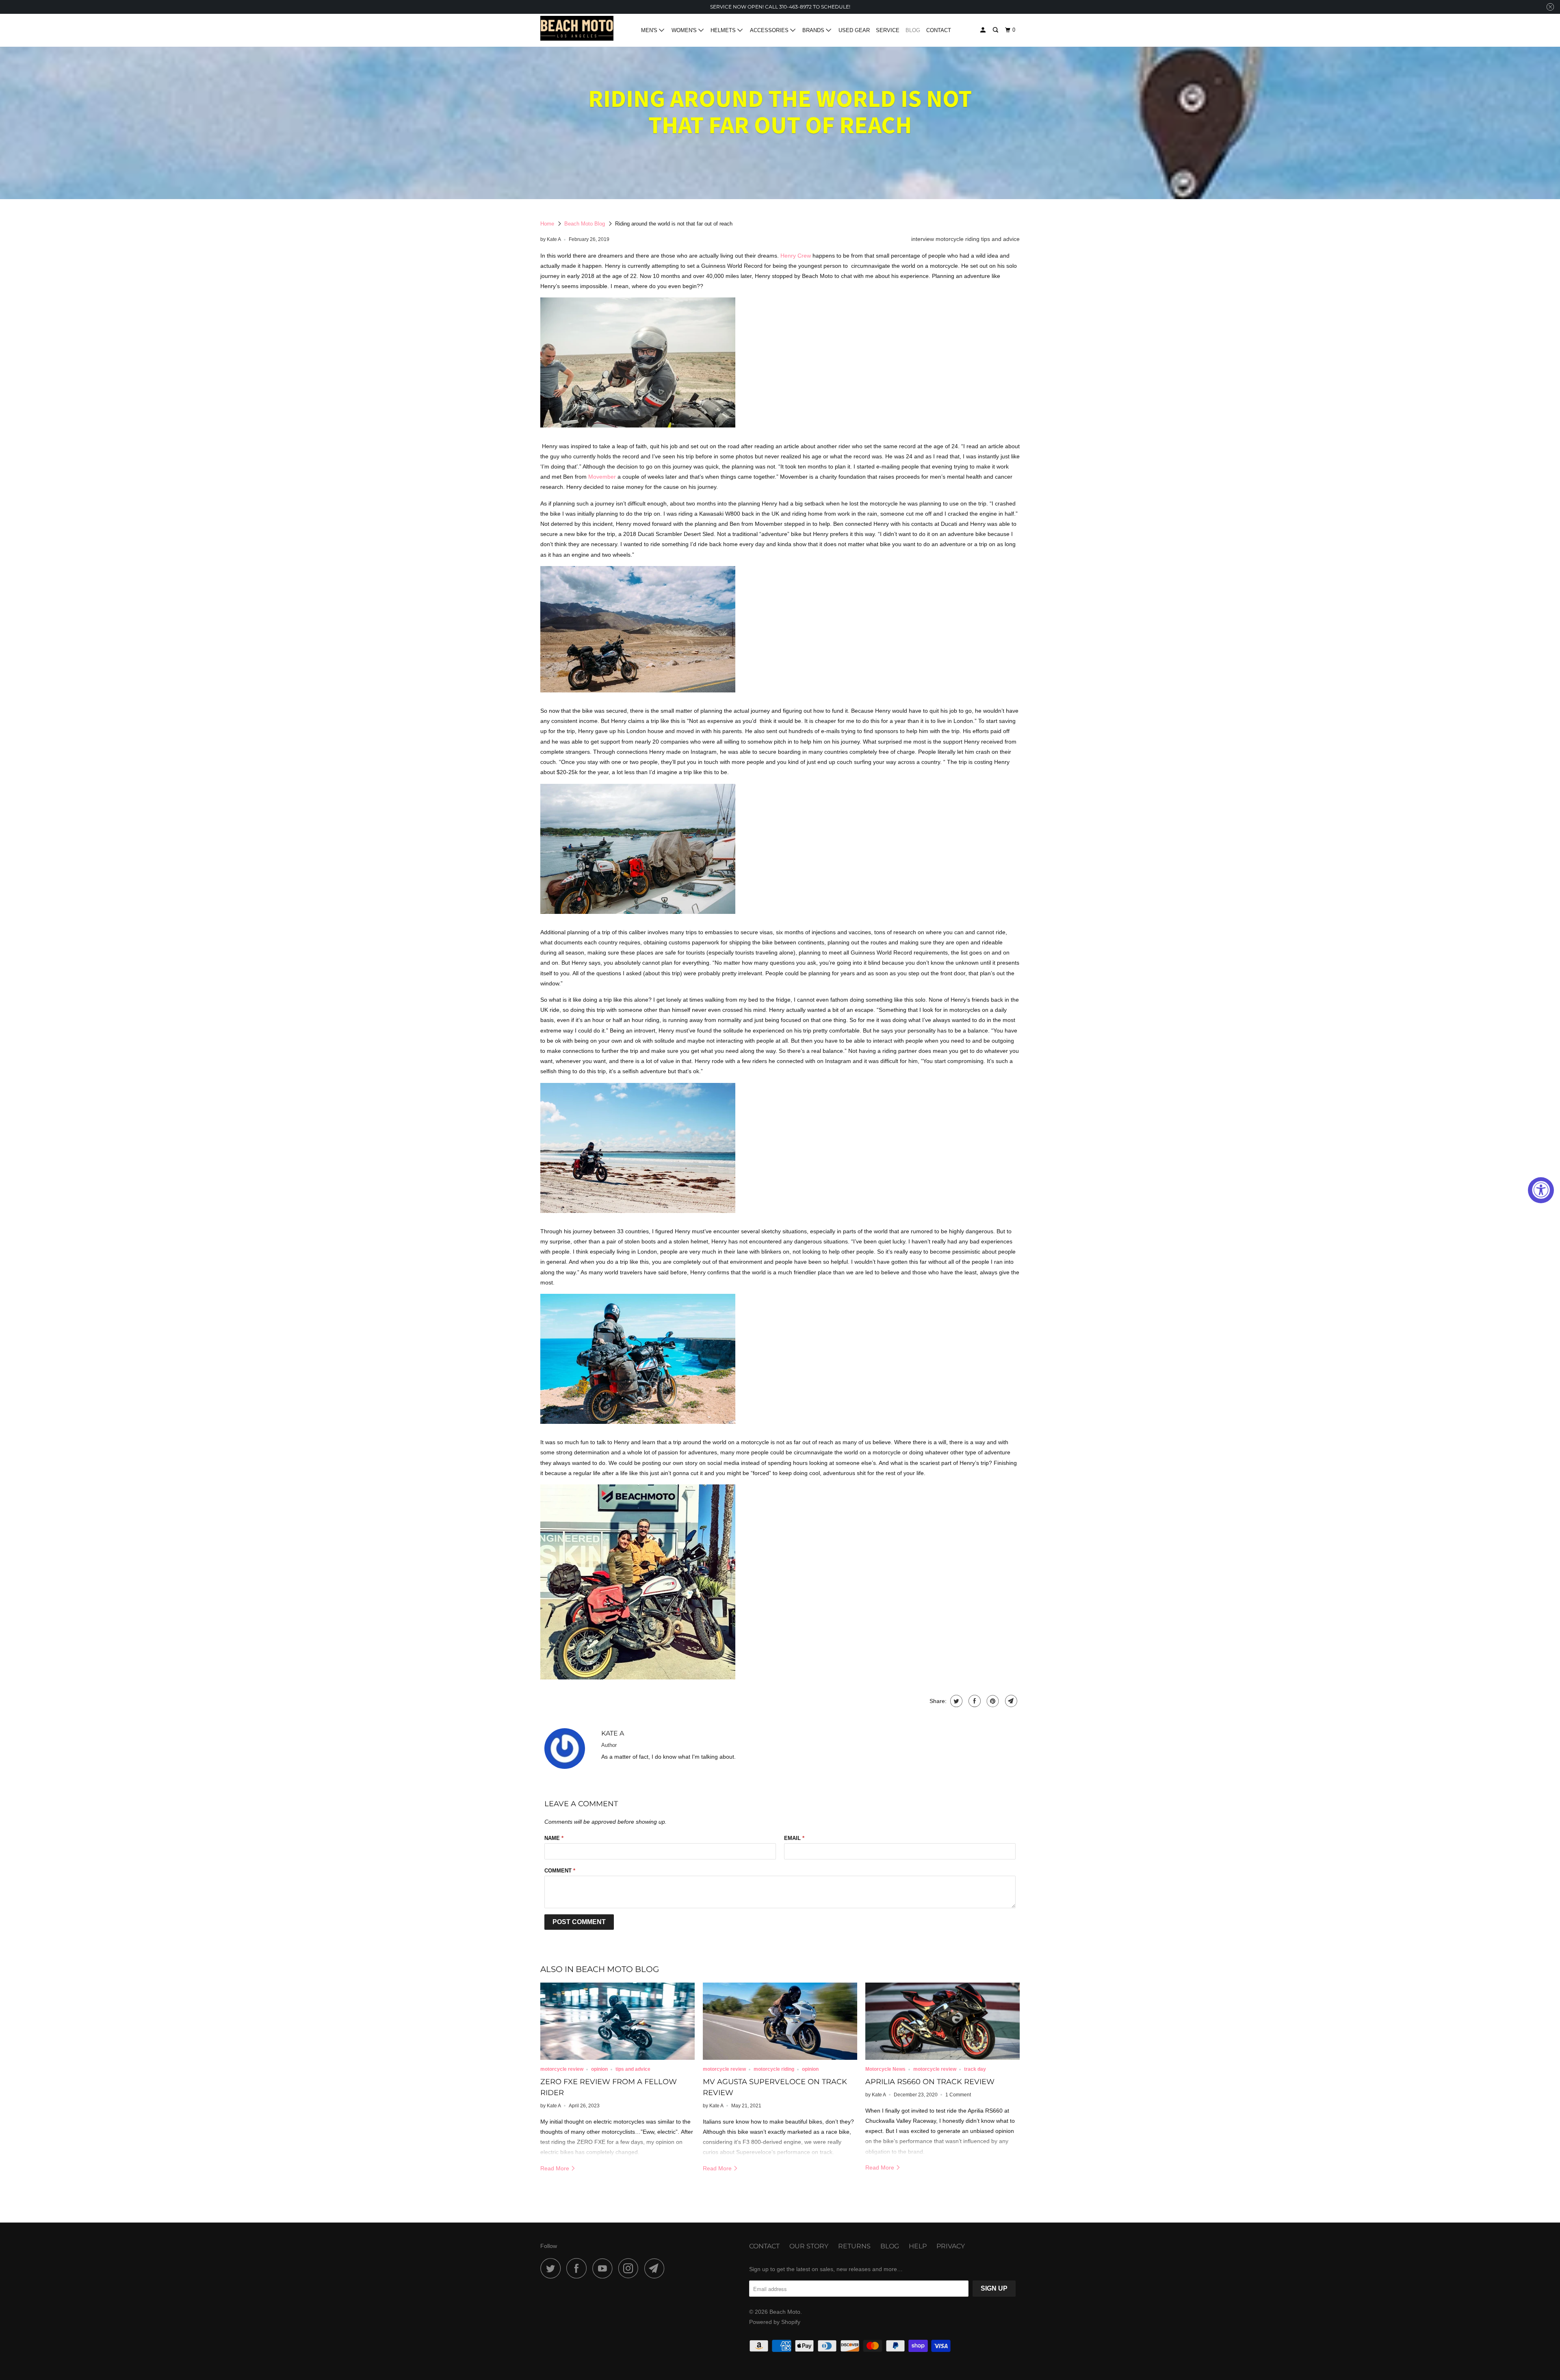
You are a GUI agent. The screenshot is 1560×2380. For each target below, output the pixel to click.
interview (923, 239)
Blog (913, 30)
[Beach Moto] (577, 30)
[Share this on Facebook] (974, 1701)
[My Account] (984, 30)
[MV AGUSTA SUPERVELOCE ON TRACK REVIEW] (780, 2021)
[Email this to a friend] (1010, 1701)
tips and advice (1000, 239)
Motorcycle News (885, 2069)
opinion (599, 2069)
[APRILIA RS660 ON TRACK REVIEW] (942, 2021)
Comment (560, 1871)
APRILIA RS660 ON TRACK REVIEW (930, 2082)
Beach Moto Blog (585, 224)
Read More (556, 2168)
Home (547, 224)
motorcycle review (562, 2069)
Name (554, 1838)
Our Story (809, 2246)
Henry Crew (796, 256)
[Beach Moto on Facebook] (578, 2268)
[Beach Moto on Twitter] (552, 2268)
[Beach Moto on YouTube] (604, 2268)
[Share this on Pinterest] (992, 1701)
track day (975, 2069)
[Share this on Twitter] (955, 1701)
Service (888, 30)
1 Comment (958, 2095)
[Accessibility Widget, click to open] (1541, 1190)
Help (918, 2246)
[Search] (996, 30)
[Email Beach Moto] (656, 2268)
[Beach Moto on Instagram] (630, 2268)
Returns (854, 2246)
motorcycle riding (958, 239)
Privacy (951, 2246)
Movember (602, 477)
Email (794, 1838)
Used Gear (854, 30)
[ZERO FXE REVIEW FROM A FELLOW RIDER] (617, 2021)
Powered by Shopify (775, 2322)
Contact (939, 30)
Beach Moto (785, 2312)
